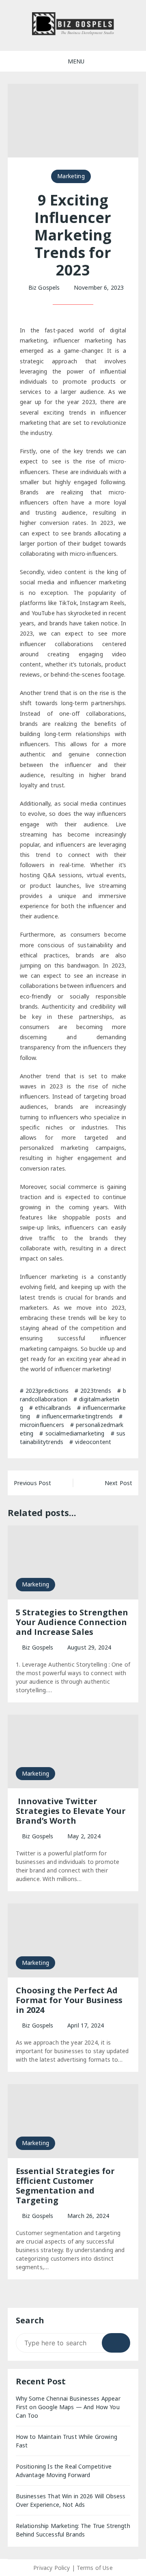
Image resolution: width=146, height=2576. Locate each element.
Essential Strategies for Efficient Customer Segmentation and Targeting (65, 2186)
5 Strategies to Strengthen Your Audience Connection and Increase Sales (72, 1622)
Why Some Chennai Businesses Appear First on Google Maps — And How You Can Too (68, 2407)
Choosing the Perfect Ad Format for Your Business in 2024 (69, 2000)
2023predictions (47, 1391)
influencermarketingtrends (77, 1416)
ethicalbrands (53, 1408)
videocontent (93, 1442)
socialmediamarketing (75, 1433)
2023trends (96, 1391)
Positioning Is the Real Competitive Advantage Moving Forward (64, 2471)
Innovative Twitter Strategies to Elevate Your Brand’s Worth (71, 1811)
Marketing (71, 176)
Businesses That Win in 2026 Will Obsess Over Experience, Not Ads (71, 2500)
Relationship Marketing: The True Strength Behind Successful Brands (73, 2530)
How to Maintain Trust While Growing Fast (67, 2441)
